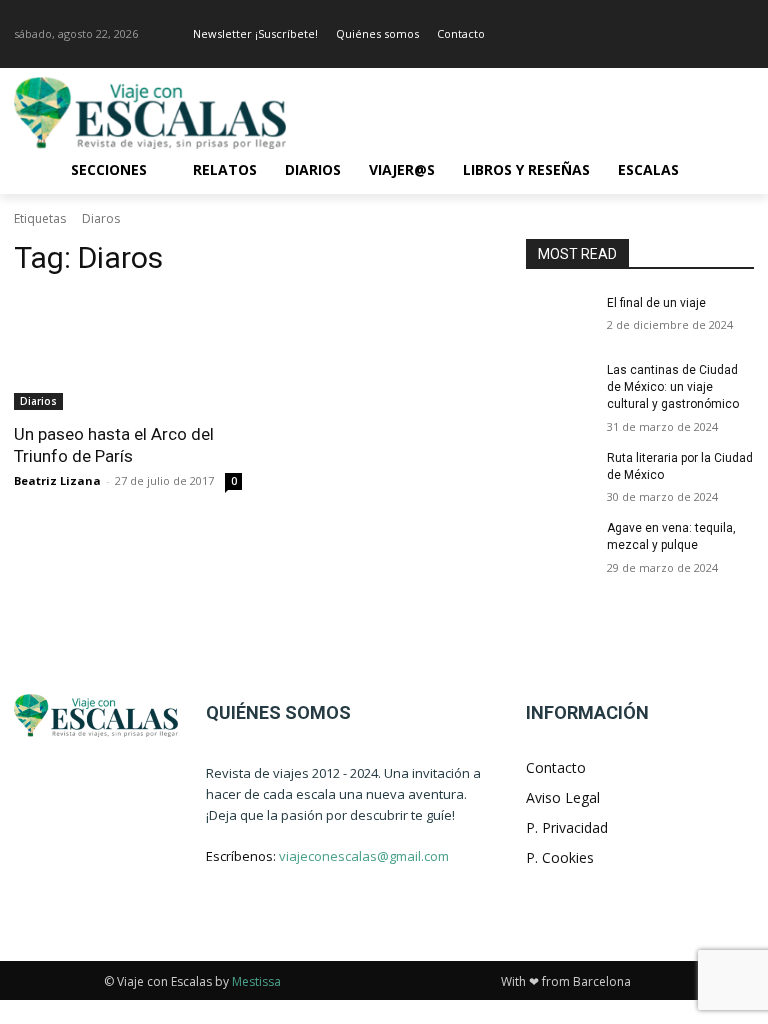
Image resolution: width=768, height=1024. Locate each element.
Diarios (38, 401)
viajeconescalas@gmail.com (364, 856)
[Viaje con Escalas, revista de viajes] (150, 113)
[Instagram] (742, 34)
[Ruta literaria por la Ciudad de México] (560, 474)
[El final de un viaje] (560, 319)
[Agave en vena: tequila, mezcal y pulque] (560, 544)
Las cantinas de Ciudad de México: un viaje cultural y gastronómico (673, 387)
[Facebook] (714, 34)
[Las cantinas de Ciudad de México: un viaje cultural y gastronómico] (560, 386)
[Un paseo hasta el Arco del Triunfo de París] (128, 353)
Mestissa (256, 981)
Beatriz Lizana (57, 480)
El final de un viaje (656, 303)
